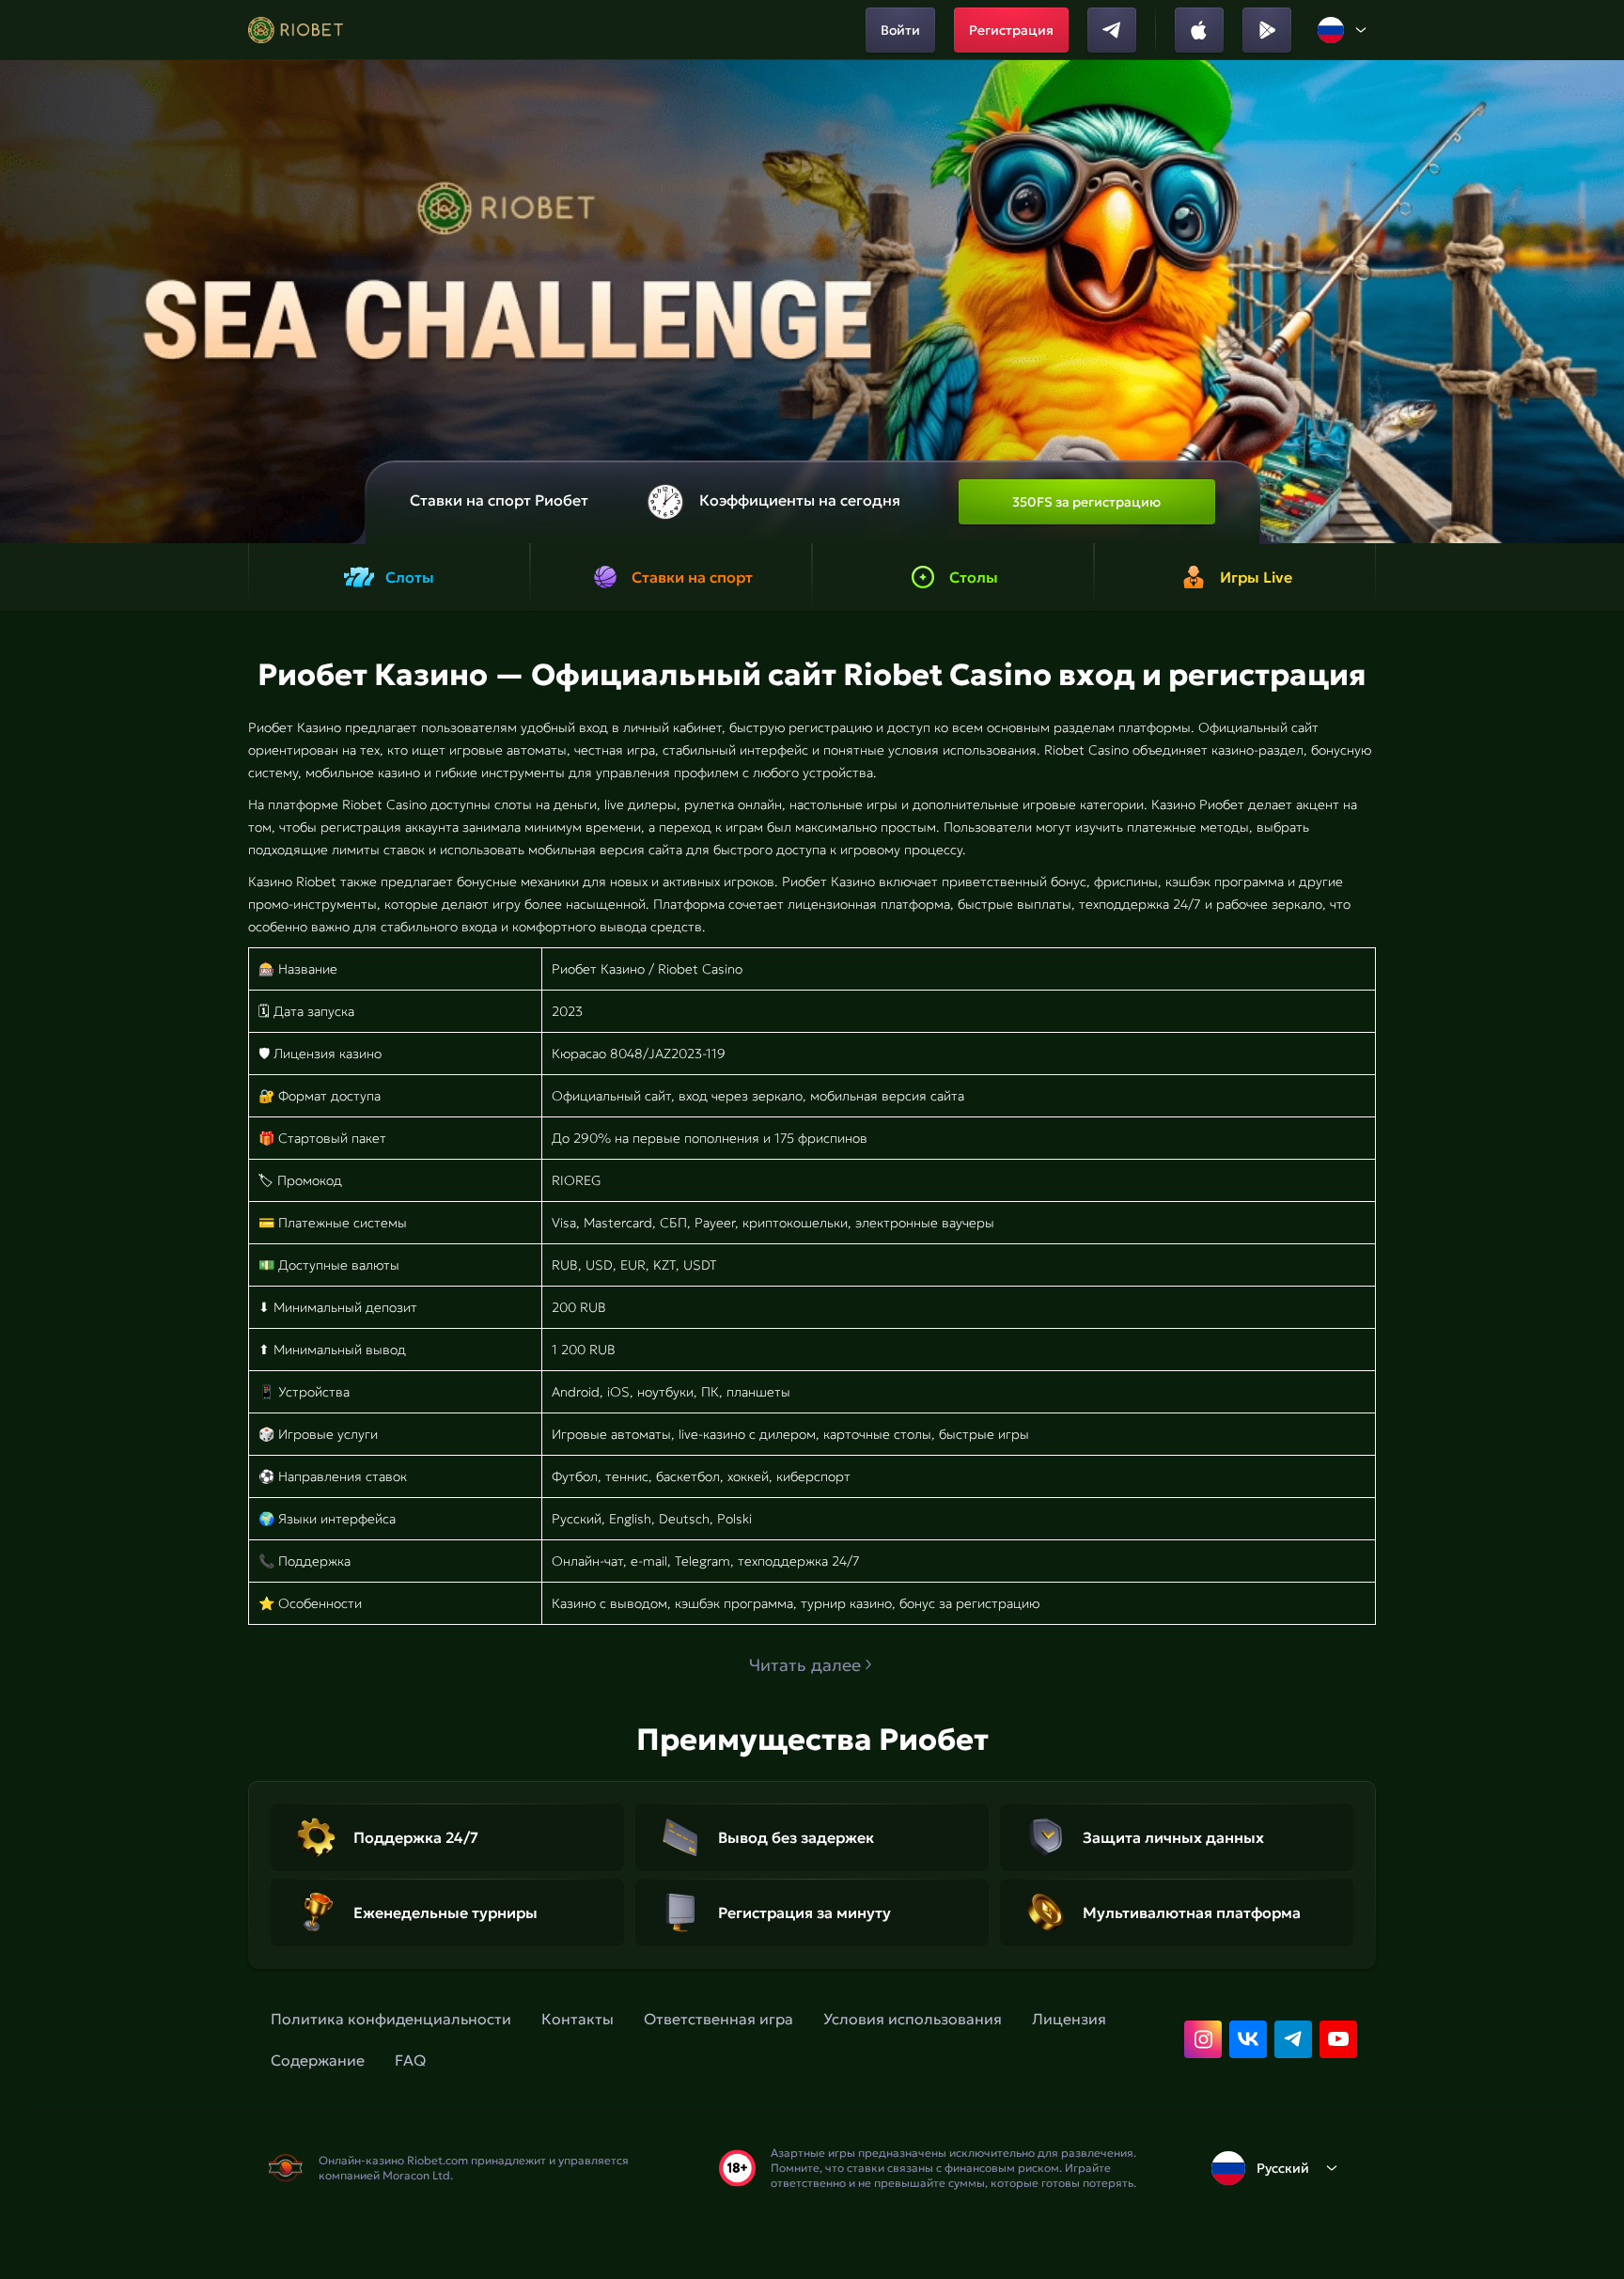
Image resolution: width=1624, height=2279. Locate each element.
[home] (296, 30)
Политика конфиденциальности (391, 2019)
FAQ (410, 2060)
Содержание (318, 2060)
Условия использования (913, 2019)
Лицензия (1069, 2019)
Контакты (578, 2019)
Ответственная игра (718, 2019)
